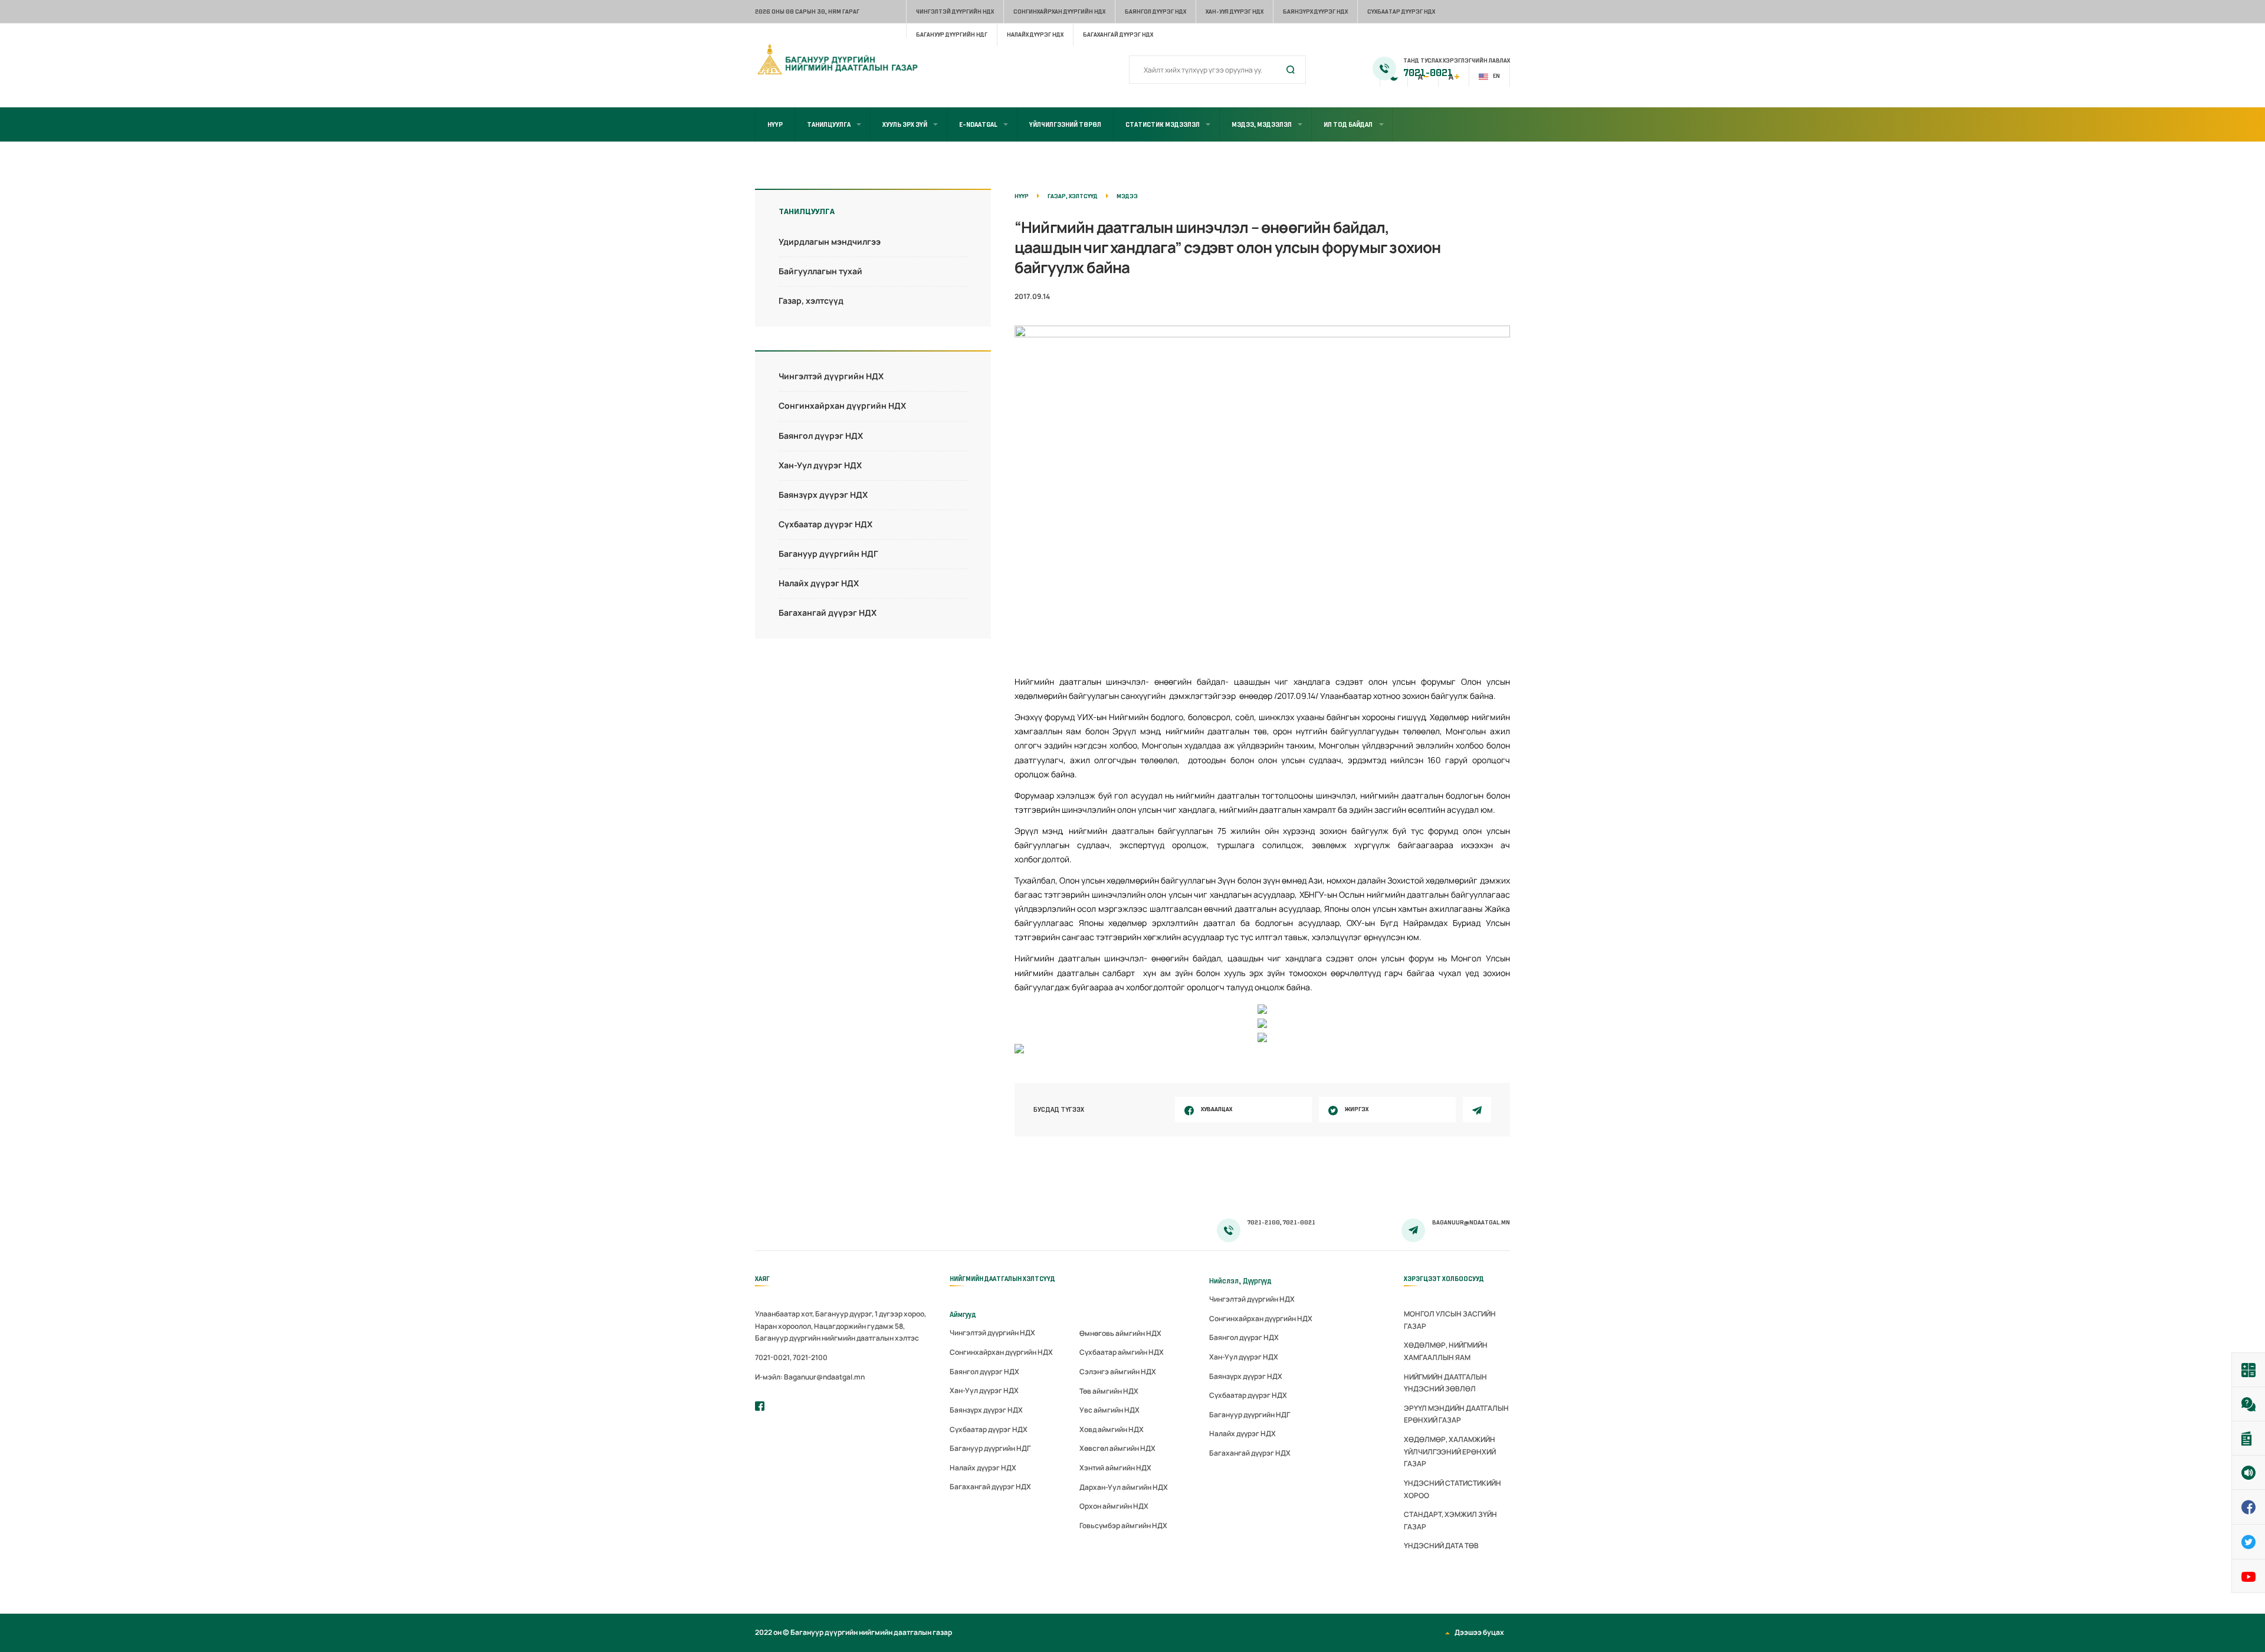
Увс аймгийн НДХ (1109, 1410)
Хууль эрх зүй (905, 124)
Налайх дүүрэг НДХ (1035, 35)
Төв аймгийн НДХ (1109, 1391)
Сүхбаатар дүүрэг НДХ (1401, 12)
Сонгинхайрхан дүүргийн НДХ (1059, 12)
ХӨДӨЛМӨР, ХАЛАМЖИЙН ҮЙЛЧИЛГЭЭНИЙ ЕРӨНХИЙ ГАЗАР (1450, 1451)
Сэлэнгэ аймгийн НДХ (1118, 1372)
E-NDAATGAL (978, 124)
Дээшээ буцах (1479, 1632)
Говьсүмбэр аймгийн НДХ (1123, 1525)
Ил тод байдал (1348, 124)
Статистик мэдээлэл (1163, 124)
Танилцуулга (829, 124)
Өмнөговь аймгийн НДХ (1120, 1333)
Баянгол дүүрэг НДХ (1156, 12)
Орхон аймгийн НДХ (1114, 1506)
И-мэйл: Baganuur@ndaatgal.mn (810, 1377)
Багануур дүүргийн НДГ (952, 35)
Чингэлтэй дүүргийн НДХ (955, 12)
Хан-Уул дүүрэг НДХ (1235, 12)
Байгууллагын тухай (820, 271)
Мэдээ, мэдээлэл (1262, 124)
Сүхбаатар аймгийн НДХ (1122, 1352)
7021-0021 (1428, 73)
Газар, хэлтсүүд (811, 300)
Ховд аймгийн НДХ (1112, 1429)
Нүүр (775, 124)
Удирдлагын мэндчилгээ (830, 242)
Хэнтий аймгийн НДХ (1115, 1468)
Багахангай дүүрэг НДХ (1118, 35)
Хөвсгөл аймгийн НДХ (1117, 1448)
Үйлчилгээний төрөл (1065, 124)
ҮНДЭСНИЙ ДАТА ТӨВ (1441, 1546)
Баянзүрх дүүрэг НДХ (1315, 12)
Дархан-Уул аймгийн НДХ (1124, 1487)
